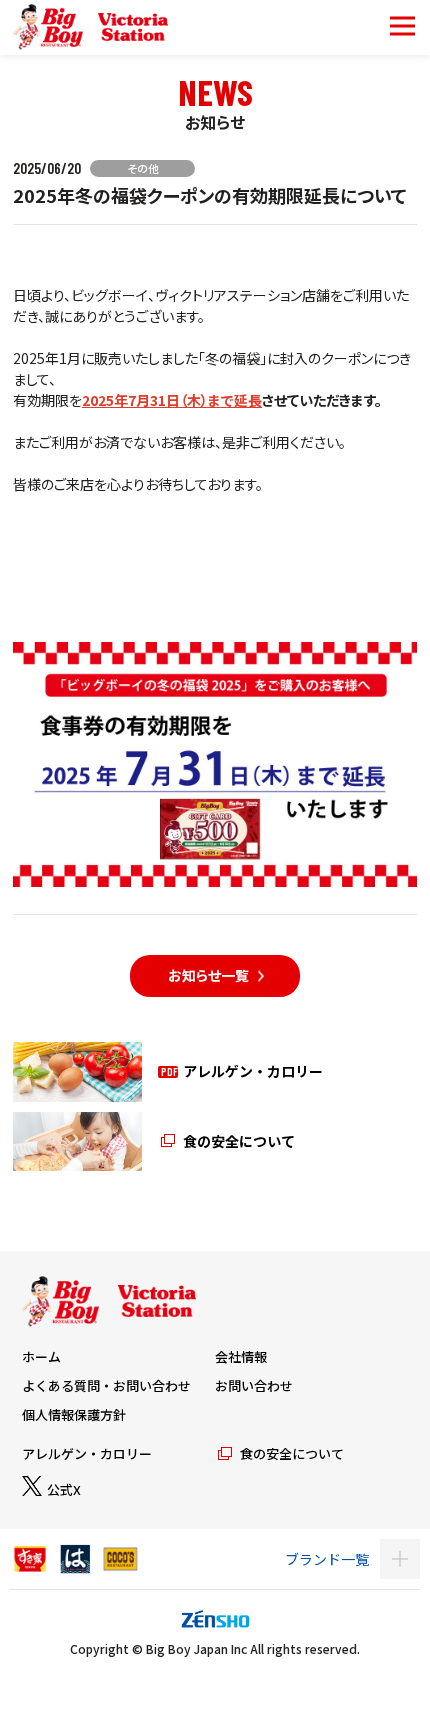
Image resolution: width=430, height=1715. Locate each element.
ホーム (41, 1356)
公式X (64, 1489)
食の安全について (292, 1453)
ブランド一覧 (327, 1559)
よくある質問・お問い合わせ (106, 1385)
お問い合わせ (254, 1385)
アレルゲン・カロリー (87, 1453)
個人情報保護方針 (74, 1414)
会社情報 (241, 1356)
